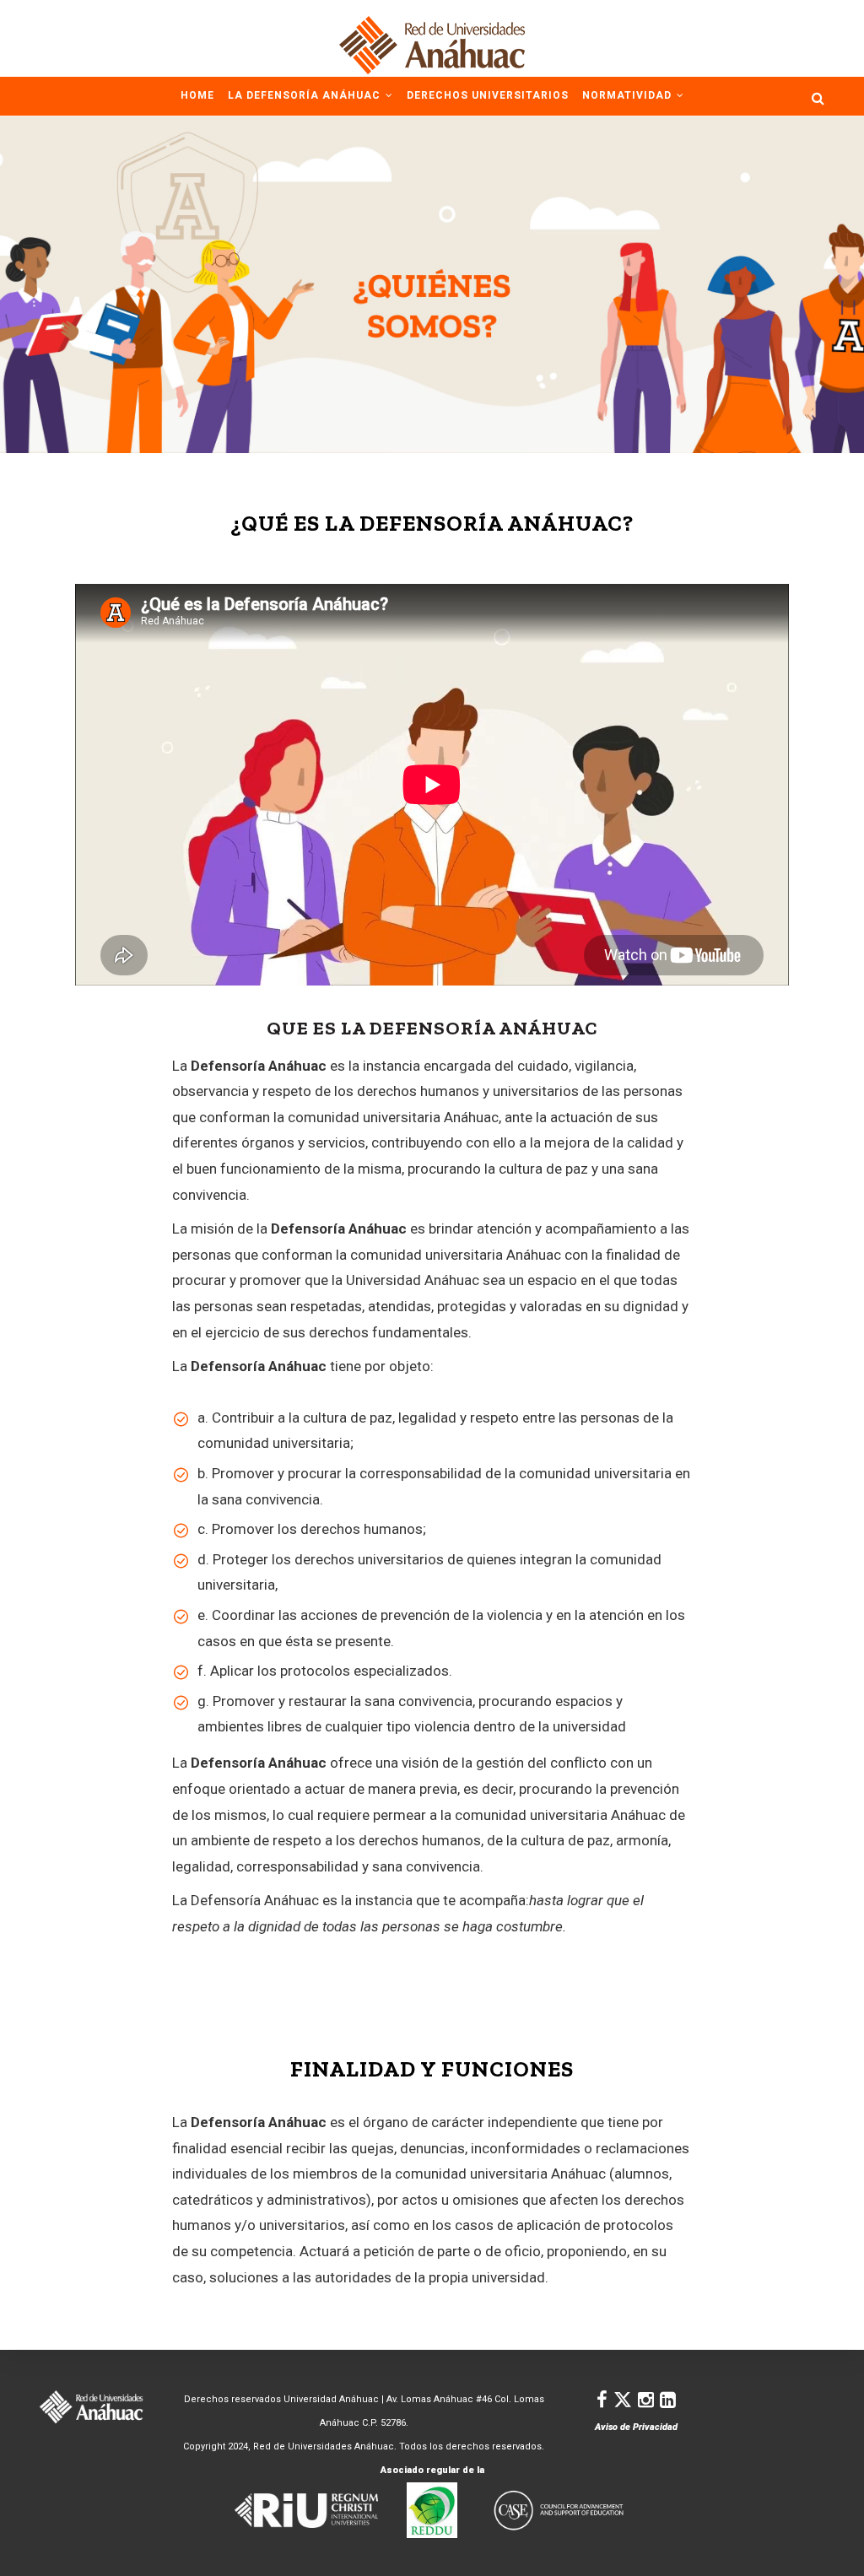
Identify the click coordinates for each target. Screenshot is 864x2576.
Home (197, 95)
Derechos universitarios (488, 95)
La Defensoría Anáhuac (306, 95)
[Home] (432, 38)
